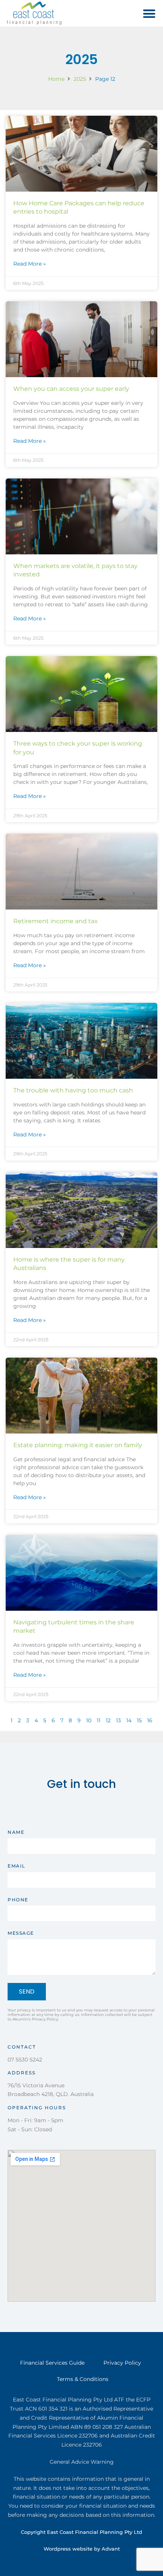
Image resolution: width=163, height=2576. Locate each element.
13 (118, 1720)
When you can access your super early (71, 389)
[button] (150, 13)
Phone (18, 1900)
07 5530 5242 (25, 2060)
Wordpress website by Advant (82, 2549)
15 (139, 1720)
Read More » (30, 264)
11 (99, 1720)
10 (89, 1720)
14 (129, 1720)
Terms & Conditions (83, 2379)
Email (16, 1866)
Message (21, 1933)
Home (56, 79)
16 (150, 1720)
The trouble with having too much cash (73, 1090)
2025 (80, 79)
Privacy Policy (122, 2363)
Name (16, 1832)
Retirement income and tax (56, 921)
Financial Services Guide (52, 2363)
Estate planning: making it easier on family (78, 1445)
